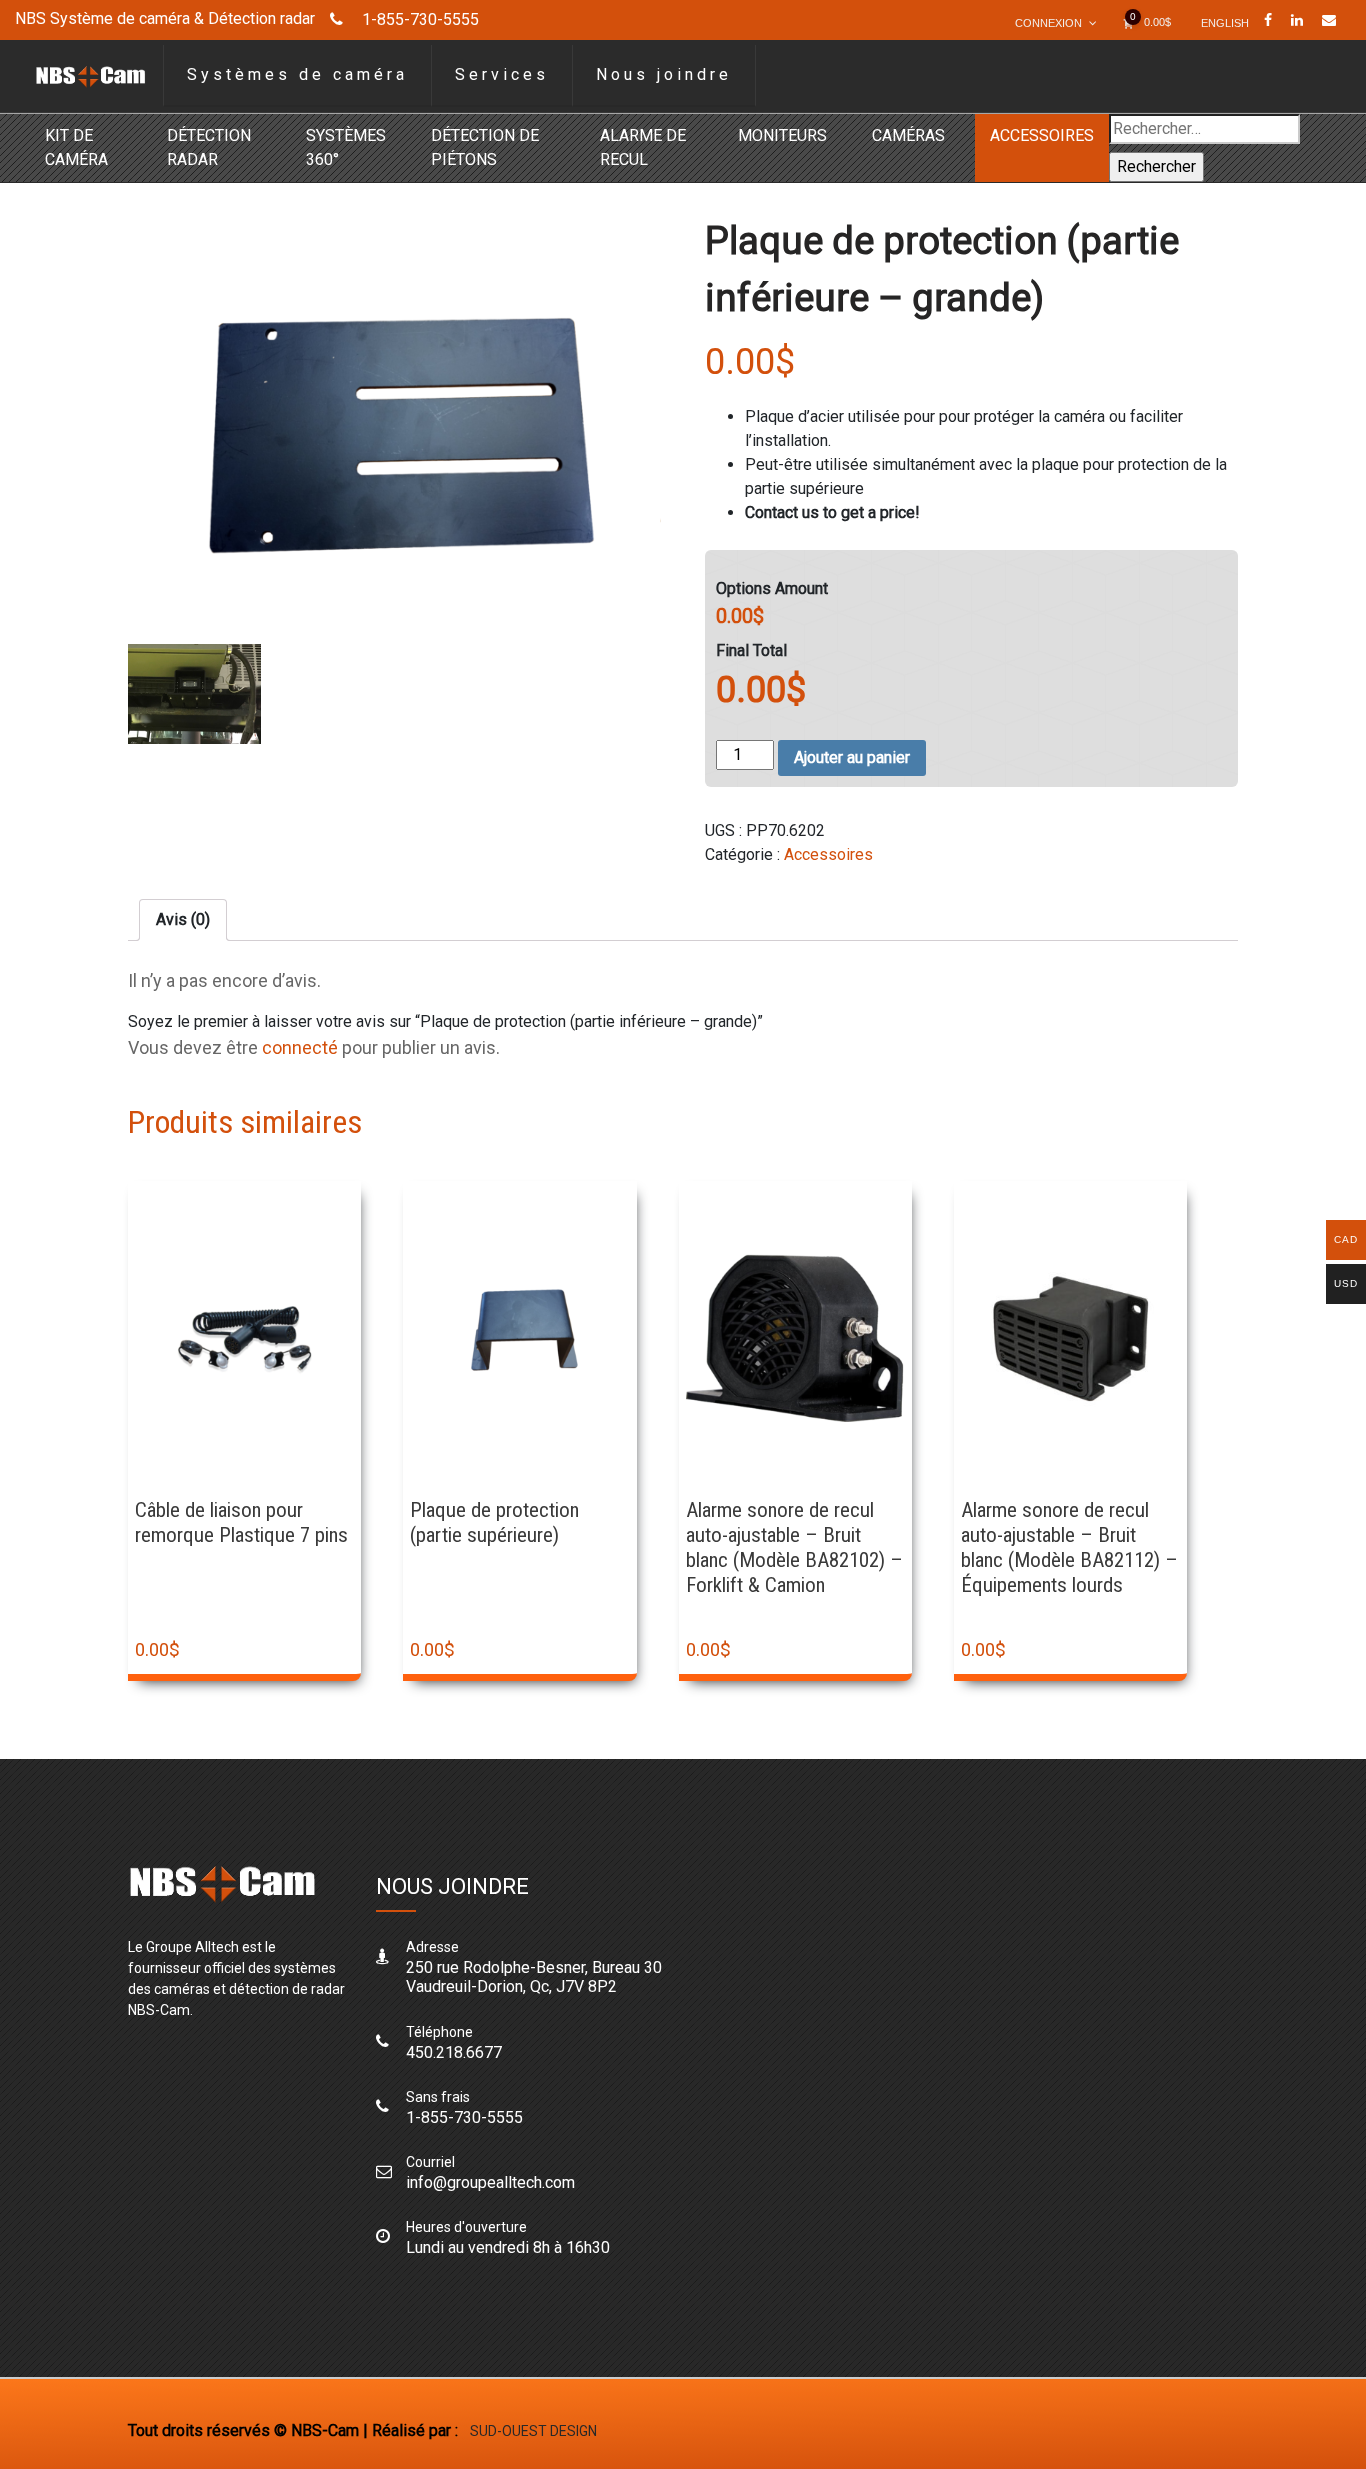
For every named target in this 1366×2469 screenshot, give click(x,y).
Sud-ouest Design (533, 2431)
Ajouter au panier (852, 757)
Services (502, 74)
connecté (300, 1047)
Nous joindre (664, 74)
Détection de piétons (485, 147)
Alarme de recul (643, 147)
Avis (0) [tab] (183, 919)
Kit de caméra (76, 147)
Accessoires (1042, 135)
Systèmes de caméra (297, 74)
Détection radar (209, 147)
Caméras (908, 135)
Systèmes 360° (346, 147)
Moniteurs (782, 135)
